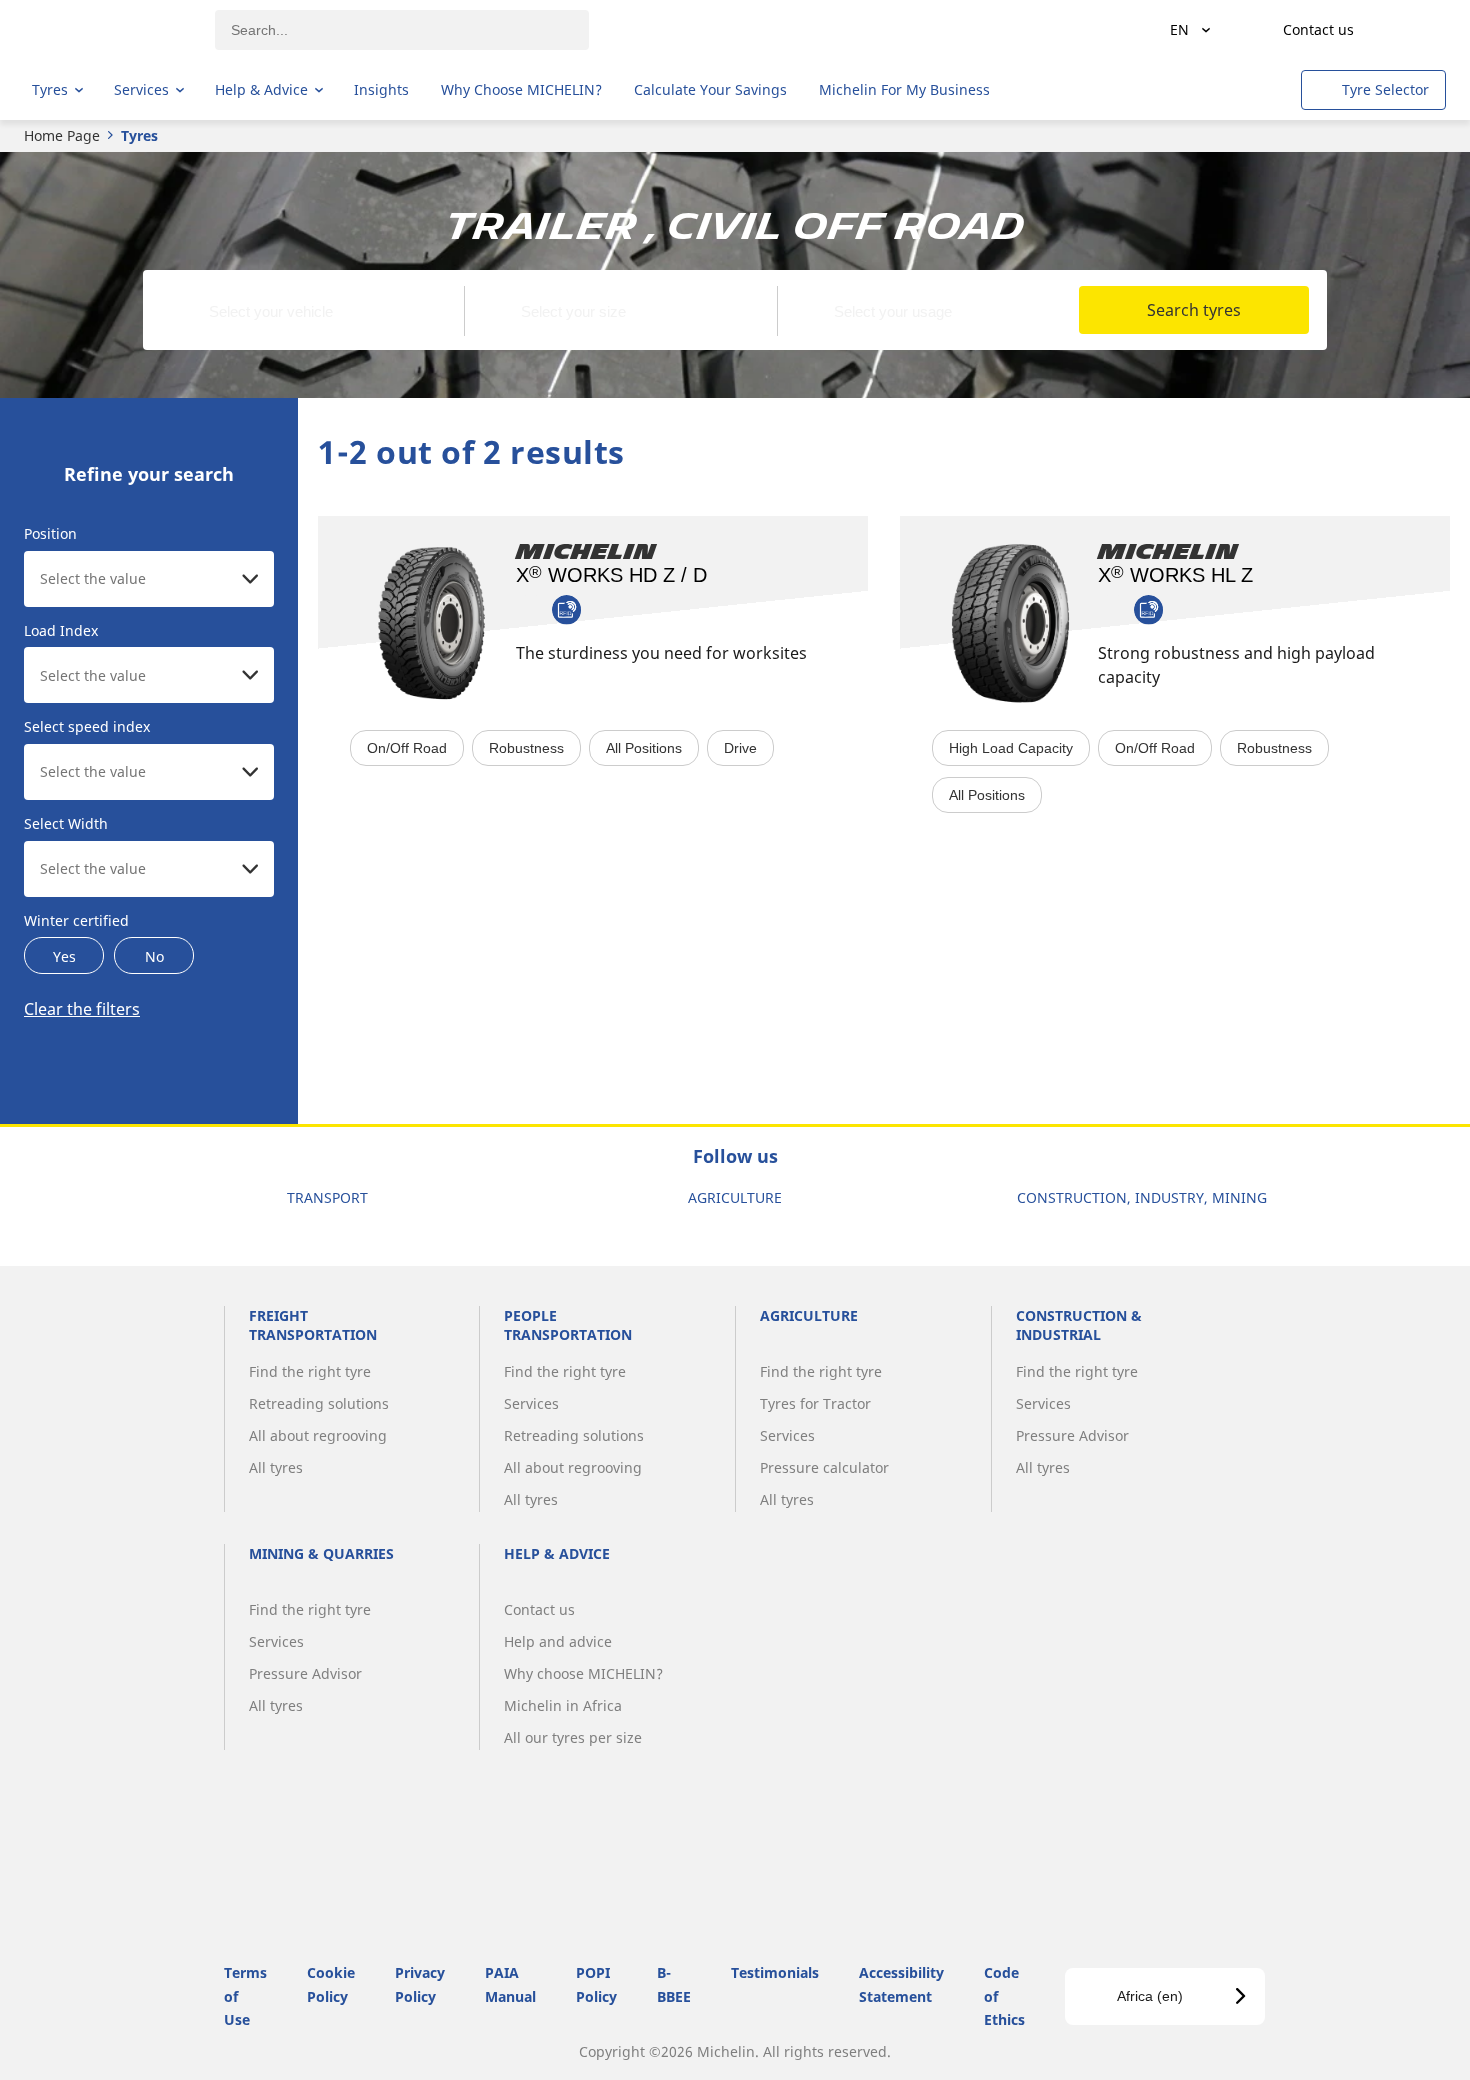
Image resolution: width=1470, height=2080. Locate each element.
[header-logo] (110, 30)
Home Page (62, 135)
